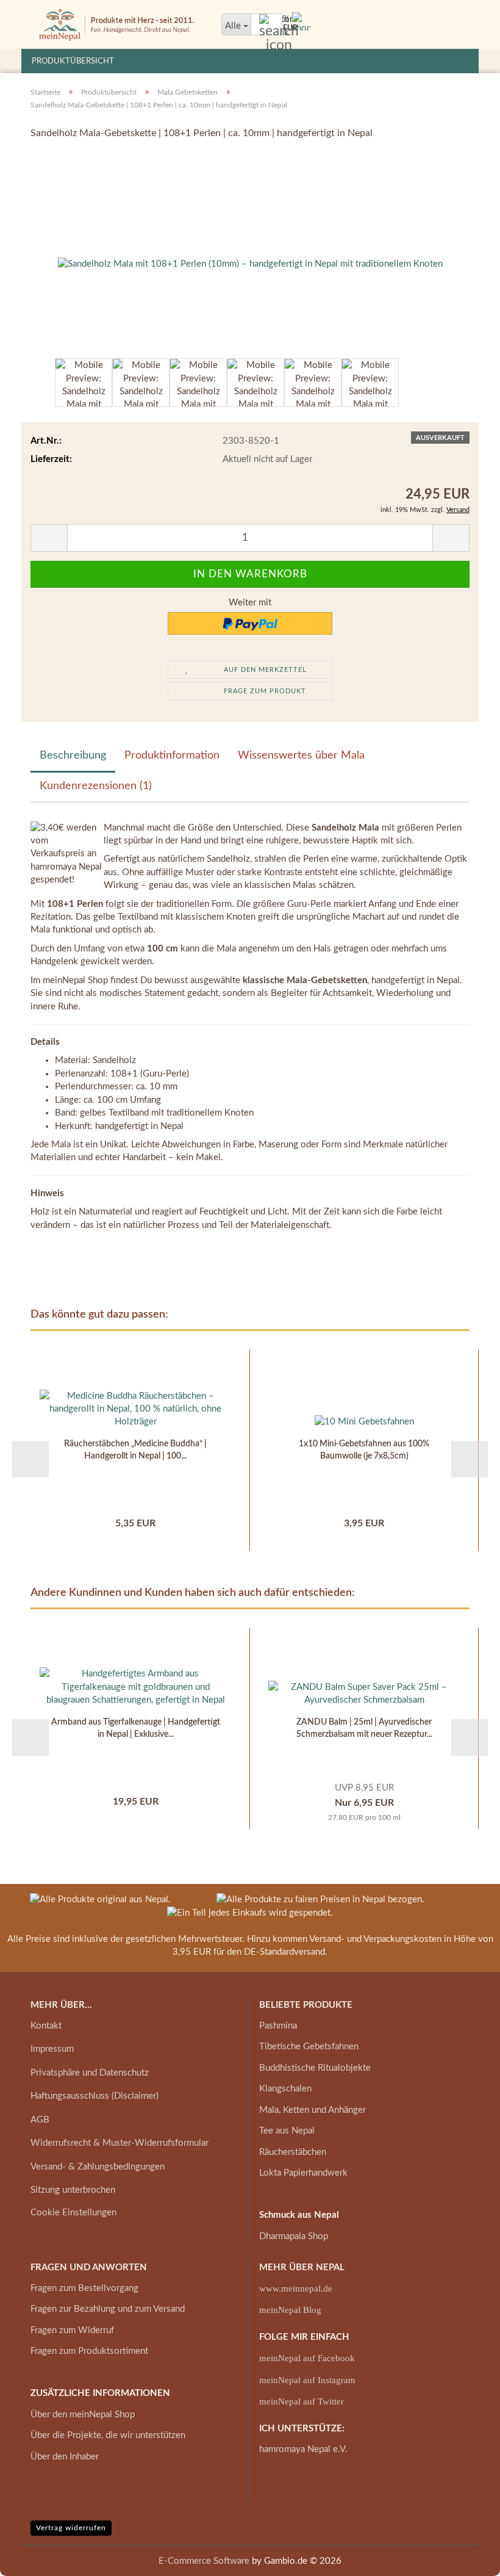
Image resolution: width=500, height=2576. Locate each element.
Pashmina (278, 2026)
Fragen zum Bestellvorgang (84, 2288)
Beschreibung (73, 756)
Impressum (52, 2049)
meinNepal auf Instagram (307, 2380)
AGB (40, 2120)
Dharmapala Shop (294, 2236)
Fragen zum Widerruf (72, 2330)
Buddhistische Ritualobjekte (315, 2068)
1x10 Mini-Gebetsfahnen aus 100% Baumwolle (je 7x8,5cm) (364, 1450)
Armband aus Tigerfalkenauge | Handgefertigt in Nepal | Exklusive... (136, 1728)
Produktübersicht (73, 61)
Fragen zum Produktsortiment (89, 2351)
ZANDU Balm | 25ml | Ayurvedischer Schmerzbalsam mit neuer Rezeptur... (364, 1728)
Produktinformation (172, 756)
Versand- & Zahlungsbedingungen (98, 2167)
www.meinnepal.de (296, 2289)
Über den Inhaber (65, 2457)
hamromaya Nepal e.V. (303, 2449)
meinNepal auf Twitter (302, 2401)
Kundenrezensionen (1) (96, 786)
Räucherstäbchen (293, 2152)
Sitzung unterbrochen (73, 2190)
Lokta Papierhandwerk (303, 2173)
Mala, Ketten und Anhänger (312, 2110)
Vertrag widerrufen (71, 2528)
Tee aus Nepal (287, 2131)
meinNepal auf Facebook (307, 2358)
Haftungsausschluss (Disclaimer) (95, 2096)
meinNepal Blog (290, 2310)
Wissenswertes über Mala (301, 756)
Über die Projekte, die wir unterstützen (108, 2435)
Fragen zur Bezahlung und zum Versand (108, 2309)
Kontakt (46, 2026)
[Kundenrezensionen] (58, 166)
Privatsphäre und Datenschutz (90, 2073)
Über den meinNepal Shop (83, 2415)
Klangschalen (285, 2089)
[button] (30, 389)
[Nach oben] (466, 2558)
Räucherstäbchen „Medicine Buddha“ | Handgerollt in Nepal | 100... (135, 1450)
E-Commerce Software (204, 2561)
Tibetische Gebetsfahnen (309, 2047)
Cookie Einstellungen (73, 2213)
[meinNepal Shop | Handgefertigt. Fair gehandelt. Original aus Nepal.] (117, 24)
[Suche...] (271, 25)
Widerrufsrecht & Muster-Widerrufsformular (120, 2143)
